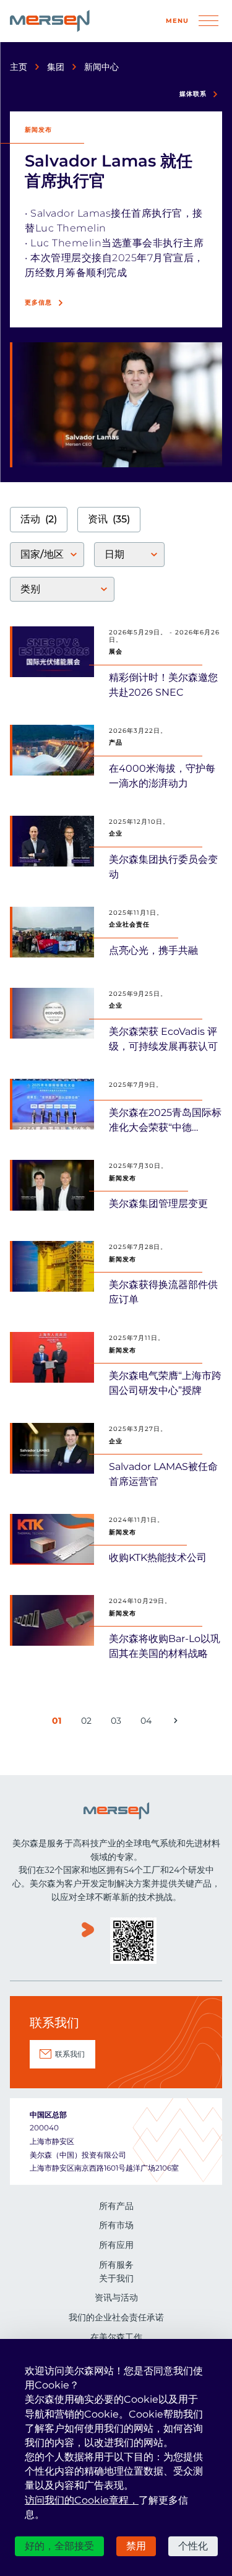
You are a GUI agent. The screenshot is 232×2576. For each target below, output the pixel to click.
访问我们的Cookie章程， (82, 2500)
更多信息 (38, 302)
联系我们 (70, 2054)
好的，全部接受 (59, 2546)
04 (148, 1723)
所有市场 (116, 2225)
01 (59, 1723)
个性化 (193, 2546)
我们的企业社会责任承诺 (116, 2317)
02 (88, 1723)
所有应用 (116, 2245)
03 (118, 1723)
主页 (19, 67)
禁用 (136, 2546)
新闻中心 (101, 67)
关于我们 (116, 2278)
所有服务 (116, 2265)
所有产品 (116, 2206)
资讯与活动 (116, 2297)
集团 (56, 67)
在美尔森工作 (116, 2337)
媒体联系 (193, 94)
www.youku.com (88, 1942)
